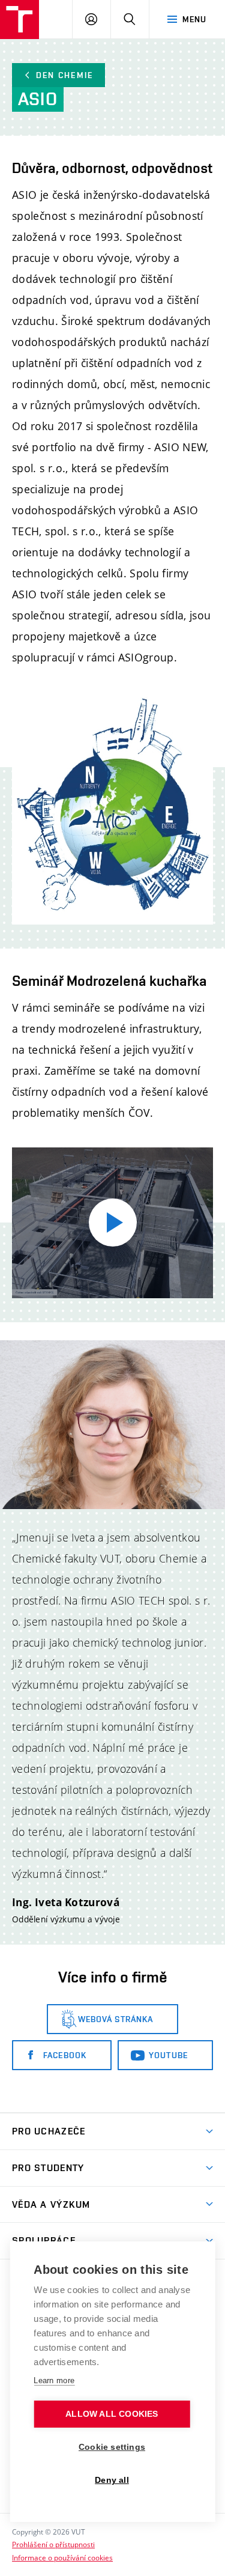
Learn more (54, 2380)
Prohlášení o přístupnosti (53, 2544)
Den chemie (64, 75)
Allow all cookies (112, 2414)
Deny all (112, 2480)
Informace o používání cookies (62, 2557)
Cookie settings (112, 2447)
